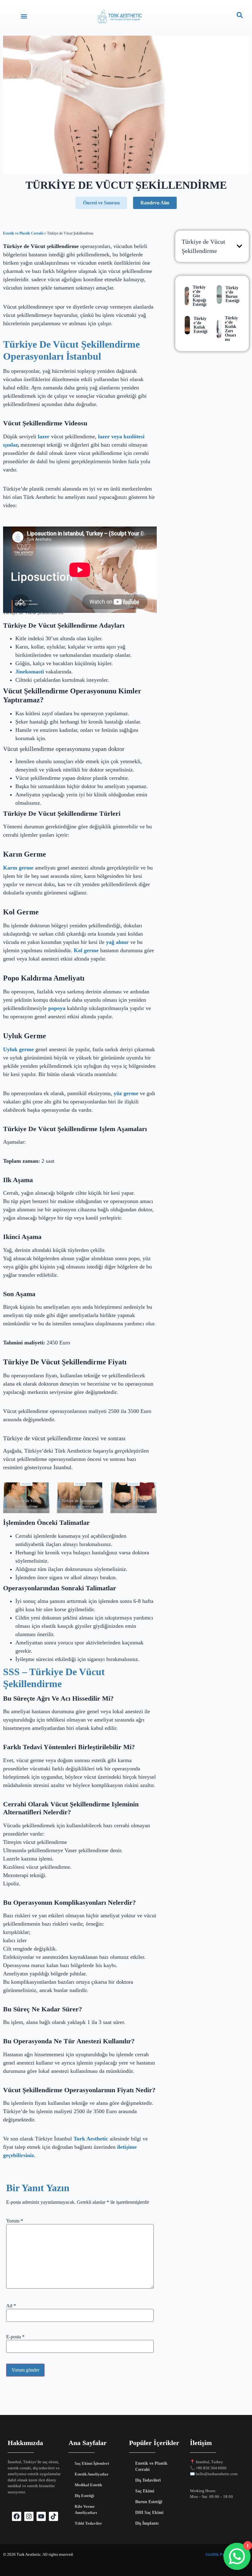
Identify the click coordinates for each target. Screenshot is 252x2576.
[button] (24, 16)
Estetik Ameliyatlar (92, 2474)
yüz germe (126, 1093)
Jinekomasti (30, 672)
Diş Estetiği (85, 2496)
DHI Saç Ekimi (149, 2513)
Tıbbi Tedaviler (88, 2523)
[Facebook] (17, 2516)
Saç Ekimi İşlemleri (92, 2463)
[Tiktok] (53, 2516)
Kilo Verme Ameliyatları (86, 2509)
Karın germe (18, 868)
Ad (11, 2306)
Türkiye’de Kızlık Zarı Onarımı (231, 329)
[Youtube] (41, 2516)
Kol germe (86, 950)
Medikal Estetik (88, 2485)
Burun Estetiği (149, 2502)
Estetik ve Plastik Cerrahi (23, 233)
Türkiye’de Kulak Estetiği (201, 325)
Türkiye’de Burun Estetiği (232, 294)
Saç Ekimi (145, 2491)
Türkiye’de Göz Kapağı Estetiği (200, 296)
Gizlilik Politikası (221, 2554)
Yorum (15, 2221)
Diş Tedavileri (148, 2480)
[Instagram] (29, 2516)
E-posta (15, 2337)
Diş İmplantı (147, 2523)
